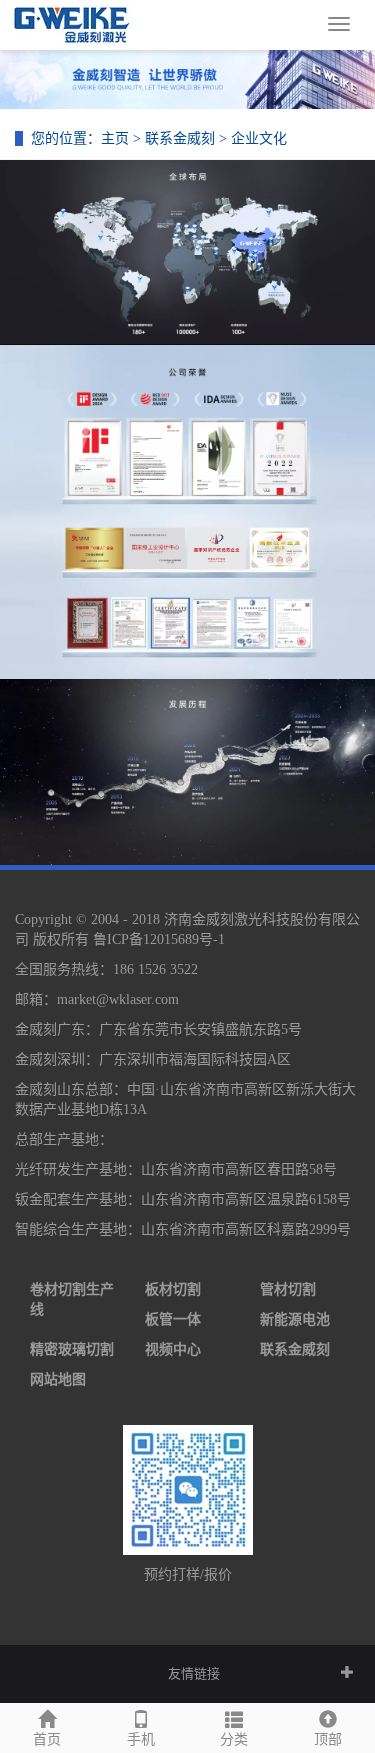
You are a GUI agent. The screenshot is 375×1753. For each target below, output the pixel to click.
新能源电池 (295, 1319)
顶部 (328, 1739)
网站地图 (58, 1379)
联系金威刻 (180, 138)
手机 (141, 1739)
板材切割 (173, 1289)
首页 (47, 1739)
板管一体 (173, 1319)
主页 (115, 138)
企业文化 (259, 138)
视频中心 (173, 1349)
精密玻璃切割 (72, 1349)
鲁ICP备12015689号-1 (159, 939)
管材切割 (288, 1289)
